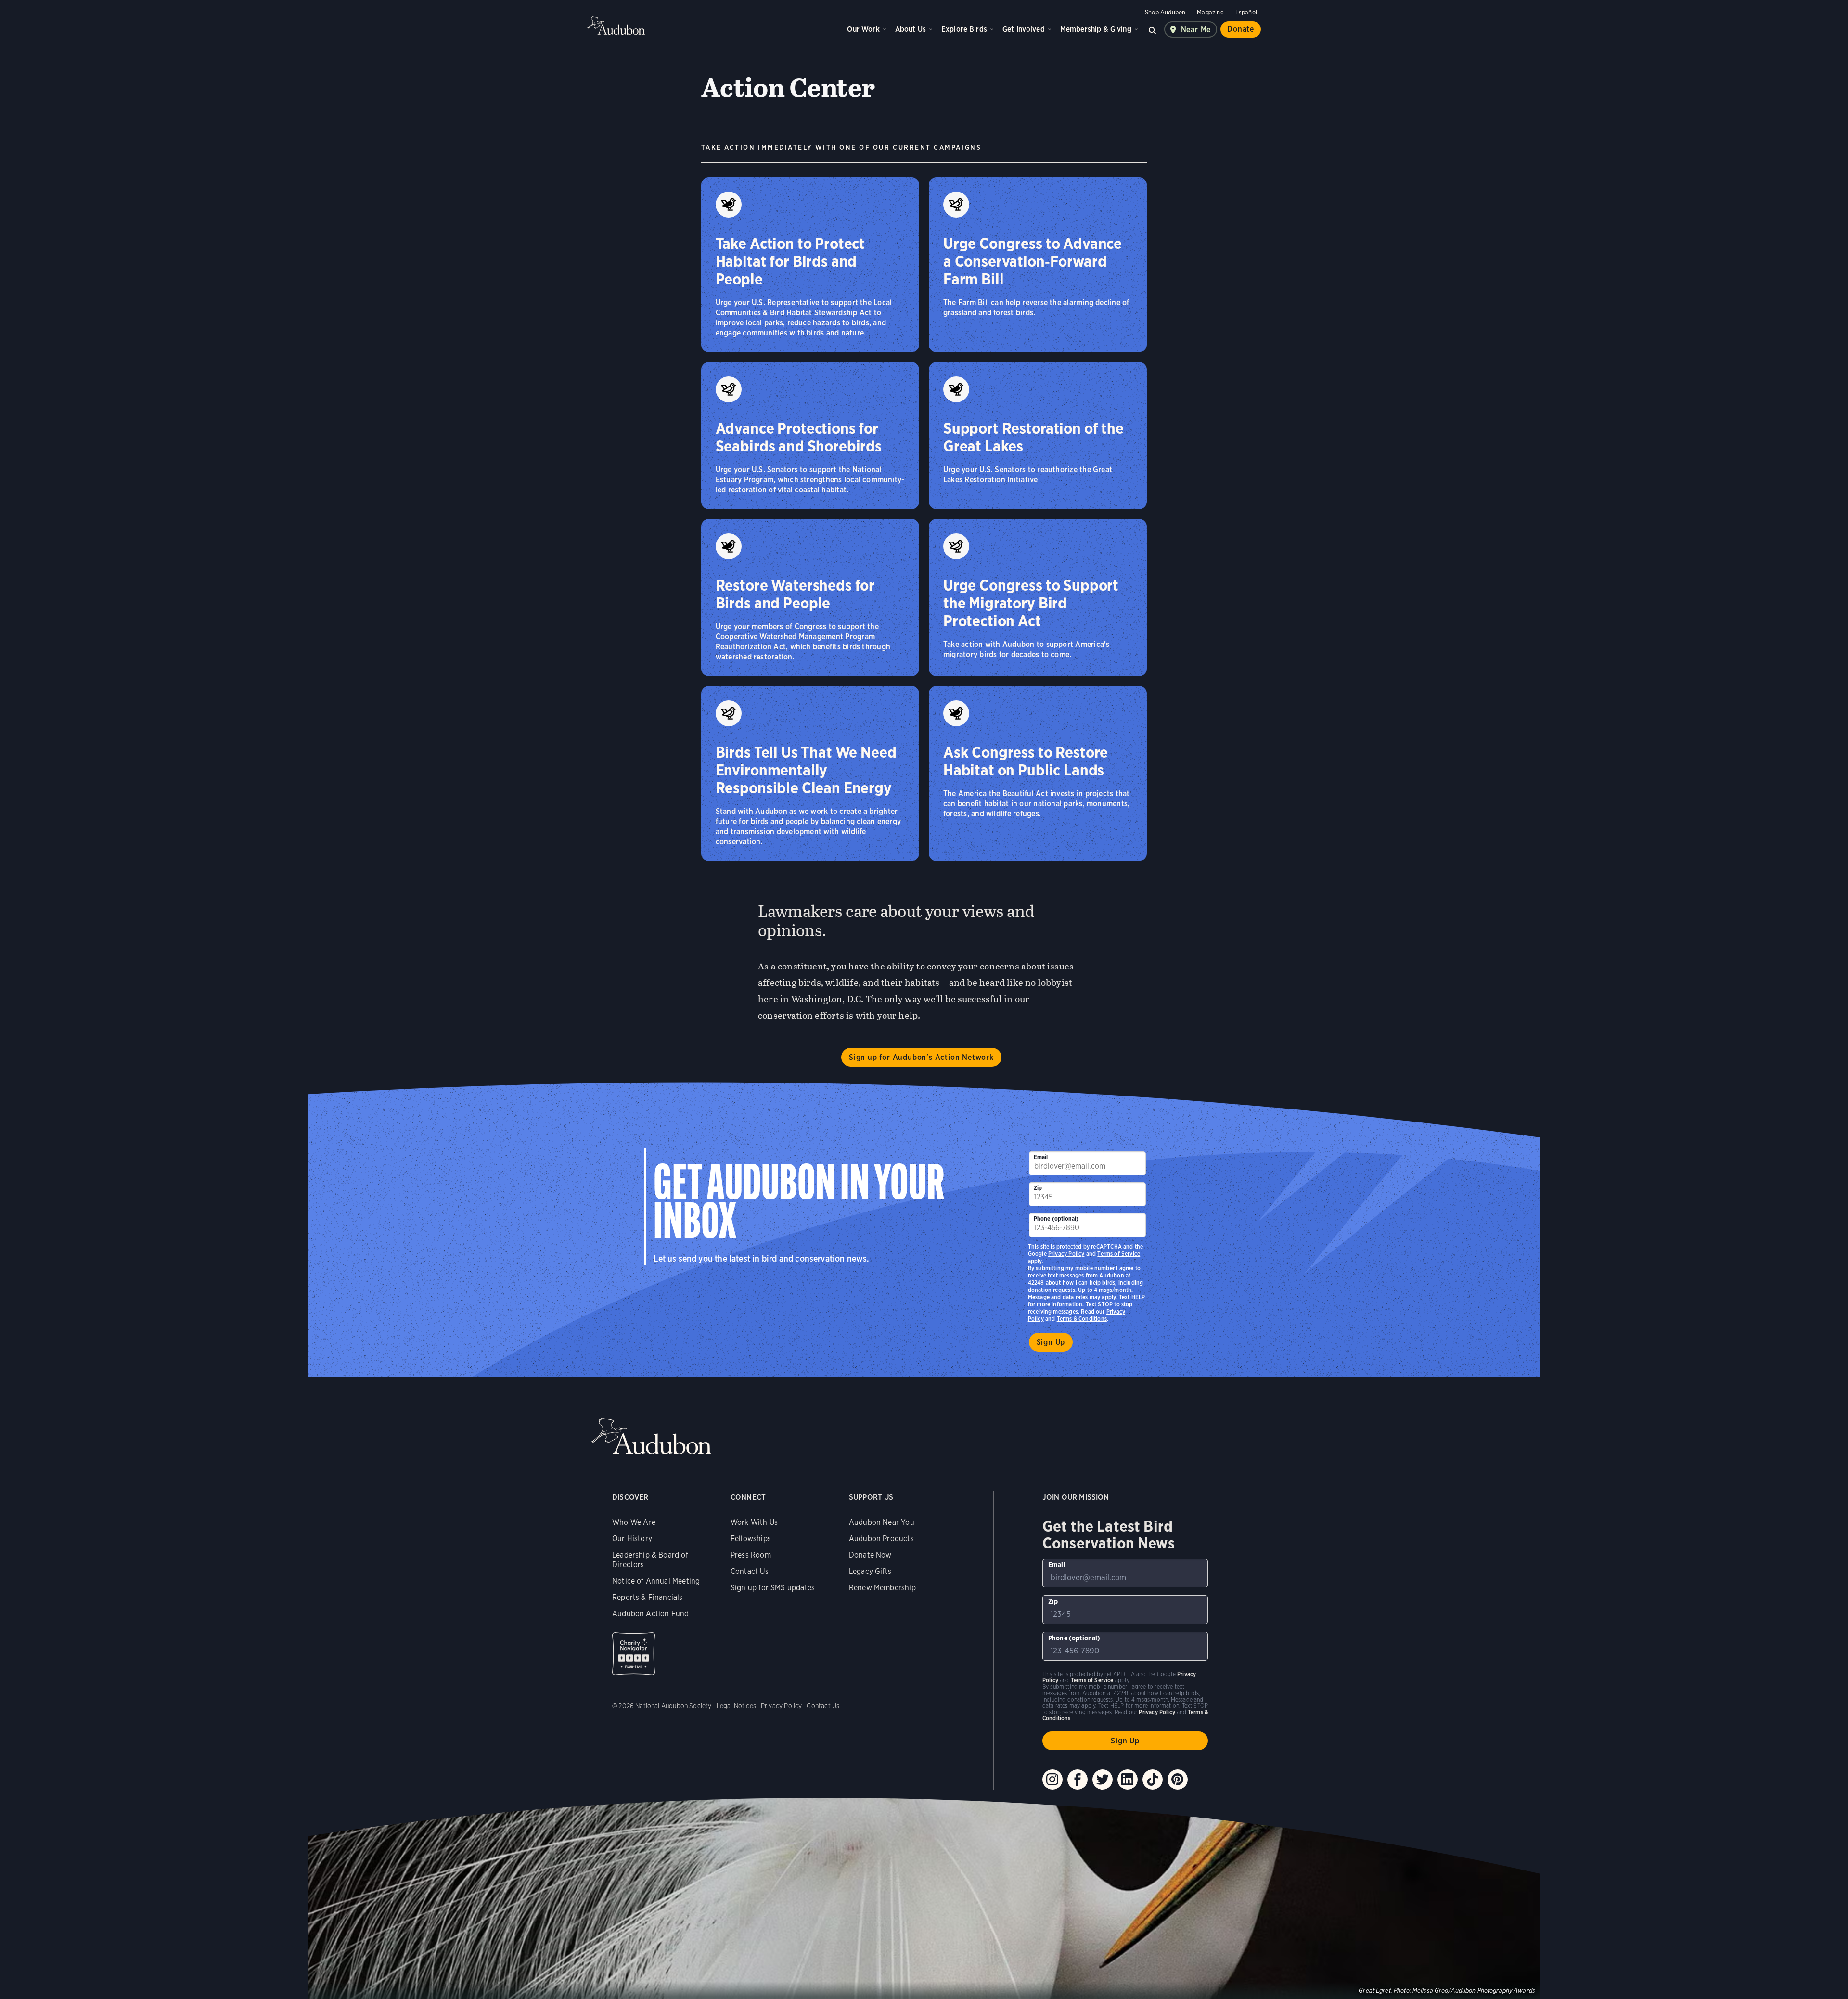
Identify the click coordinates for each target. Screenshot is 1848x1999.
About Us (911, 29)
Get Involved (1024, 29)
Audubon (616, 26)
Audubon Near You (882, 1522)
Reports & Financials (648, 1597)
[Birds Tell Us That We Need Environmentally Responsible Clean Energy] (810, 774)
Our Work (863, 29)
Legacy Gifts (870, 1571)
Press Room (751, 1555)
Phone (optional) (1056, 1219)
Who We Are (634, 1522)
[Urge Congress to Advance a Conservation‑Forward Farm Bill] (1038, 265)
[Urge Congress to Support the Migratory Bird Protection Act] (1038, 598)
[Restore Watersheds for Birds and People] (810, 598)
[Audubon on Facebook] (1078, 1780)
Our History (632, 1539)
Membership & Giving (1096, 29)
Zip (1038, 1188)
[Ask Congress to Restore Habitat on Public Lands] (1038, 774)
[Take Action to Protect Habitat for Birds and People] (810, 265)
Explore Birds (964, 29)
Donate (1241, 29)
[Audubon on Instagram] (1052, 1780)
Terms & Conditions (1082, 1319)
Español (1246, 12)
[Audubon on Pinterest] (1178, 1780)
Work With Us (754, 1522)
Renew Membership (882, 1588)
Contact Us (750, 1571)
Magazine (1210, 12)
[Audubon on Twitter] (1103, 1780)
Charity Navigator (634, 1654)
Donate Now (870, 1555)
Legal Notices (736, 1706)
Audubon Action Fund (650, 1614)
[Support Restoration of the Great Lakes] (1038, 436)
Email (1041, 1157)
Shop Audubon (1165, 12)
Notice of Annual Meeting (656, 1581)
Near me (1196, 30)
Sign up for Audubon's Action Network (921, 1057)
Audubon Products (881, 1539)
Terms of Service (1119, 1254)
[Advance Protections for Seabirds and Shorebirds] (810, 436)
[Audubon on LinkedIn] (1128, 1780)
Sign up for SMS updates (773, 1588)
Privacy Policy (1066, 1254)
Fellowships (751, 1539)
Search (1153, 29)
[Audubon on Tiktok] (1153, 1780)
